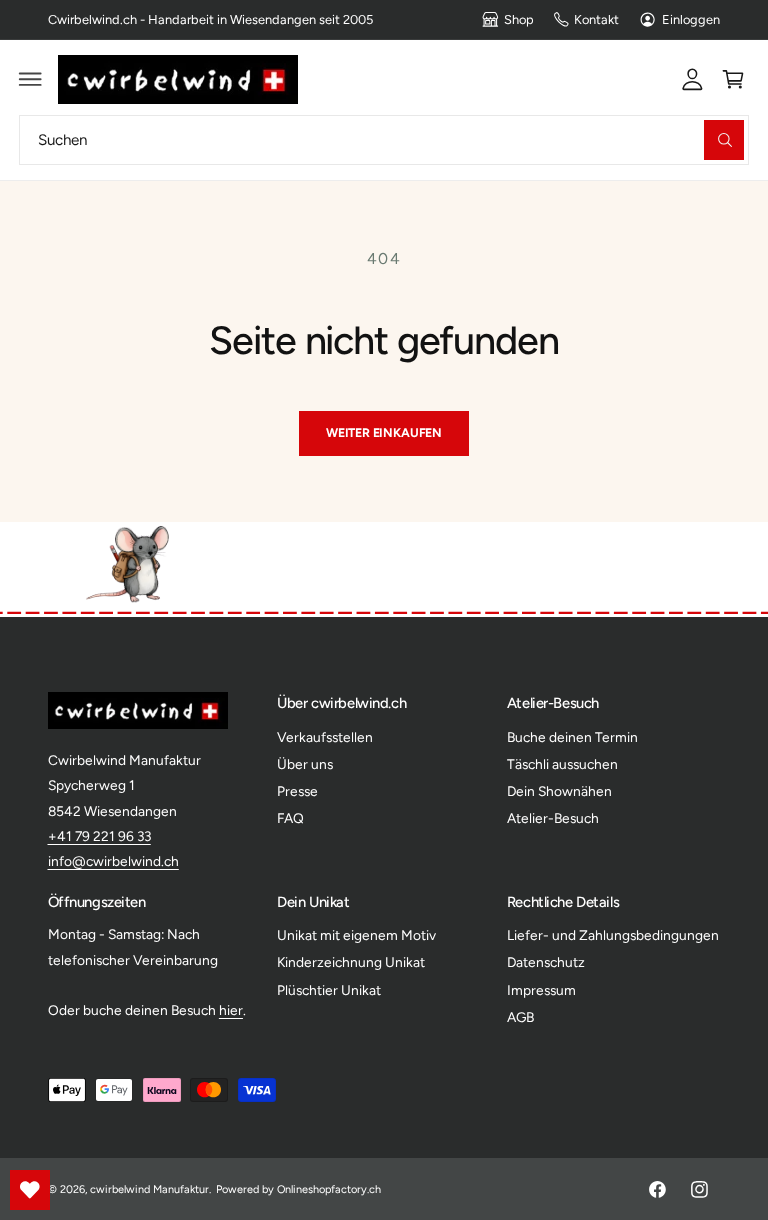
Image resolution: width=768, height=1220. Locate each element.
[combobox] (384, 139)
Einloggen (691, 19)
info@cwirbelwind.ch (113, 861)
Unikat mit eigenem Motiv (356, 935)
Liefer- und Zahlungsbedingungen (613, 935)
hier (231, 1010)
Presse (297, 791)
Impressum (541, 990)
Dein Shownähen (559, 791)
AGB (520, 1017)
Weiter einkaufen (384, 432)
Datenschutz (546, 962)
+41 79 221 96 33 (99, 836)
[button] (31, 79)
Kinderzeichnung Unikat (351, 962)
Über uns (305, 764)
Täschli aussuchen (562, 764)
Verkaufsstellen (325, 737)
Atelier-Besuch (553, 818)
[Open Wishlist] (30, 1190)
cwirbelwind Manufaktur (149, 1189)
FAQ (290, 818)
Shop (518, 19)
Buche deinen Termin (572, 737)
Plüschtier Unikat (329, 990)
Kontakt (596, 19)
